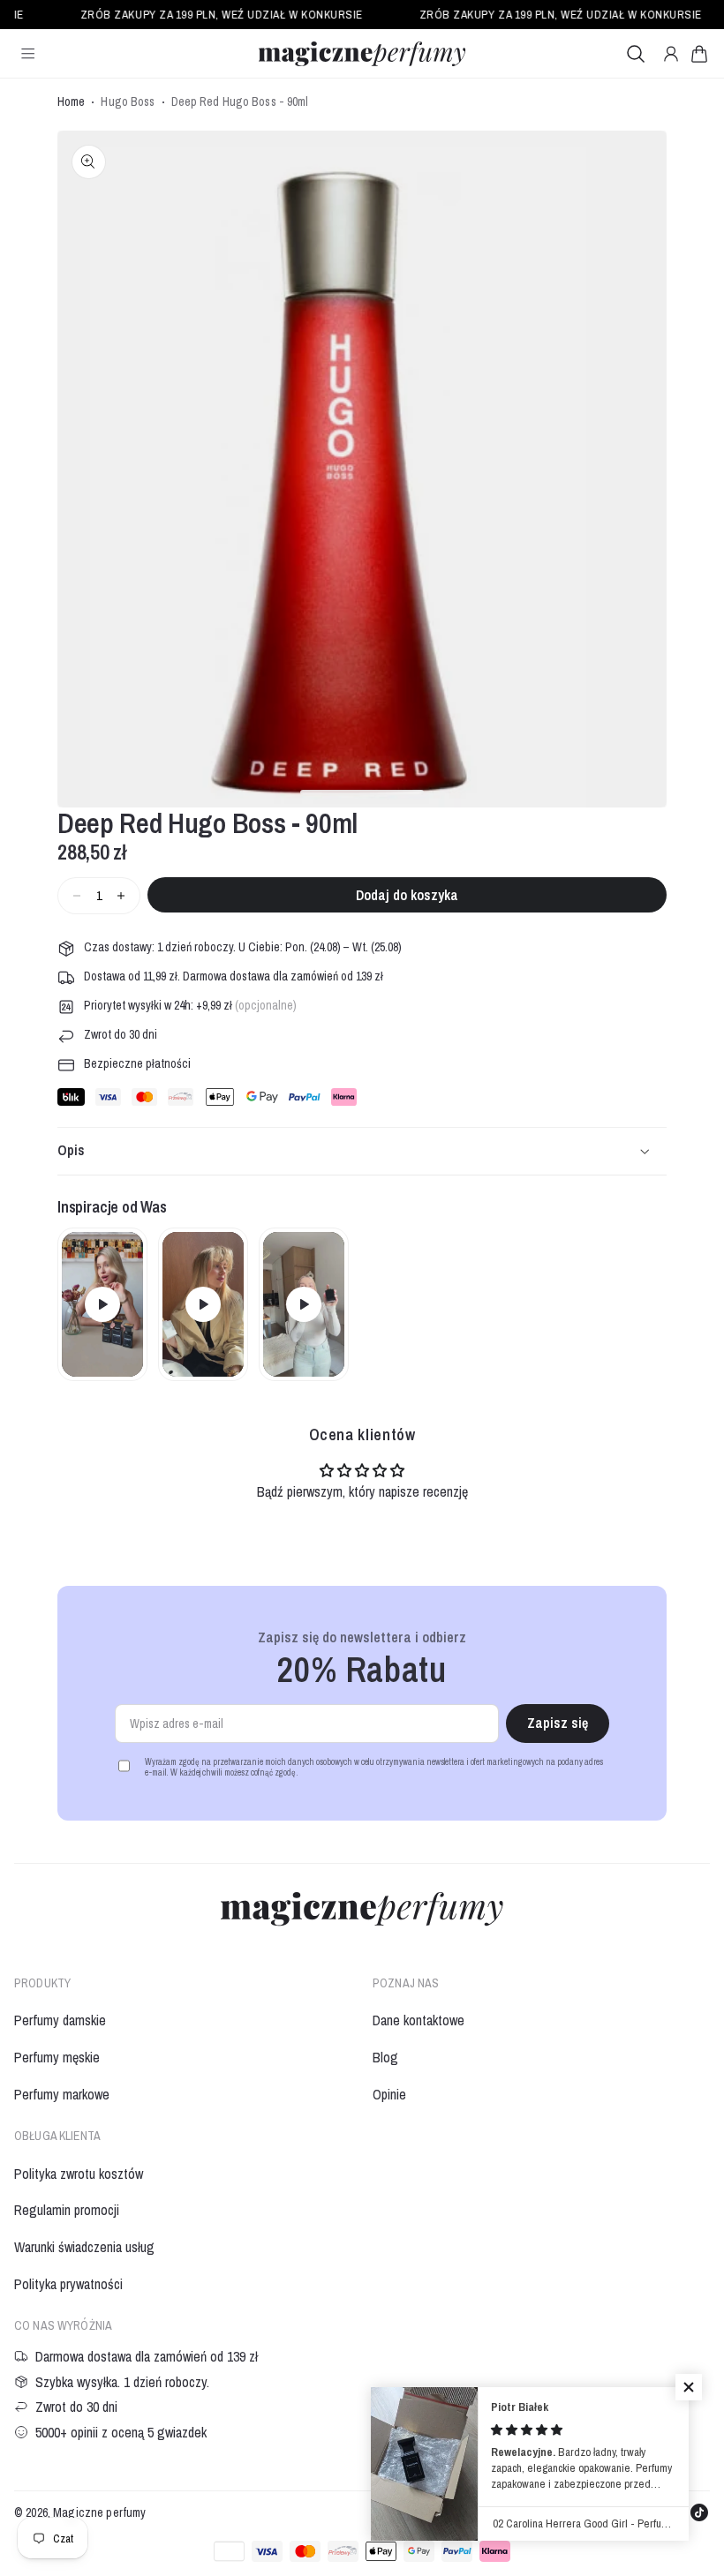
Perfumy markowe (62, 2094)
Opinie (389, 2094)
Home (71, 102)
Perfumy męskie (57, 2057)
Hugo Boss (128, 102)
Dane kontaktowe (419, 2020)
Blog (385, 2057)
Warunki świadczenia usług (84, 2247)
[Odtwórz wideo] (102, 1304)
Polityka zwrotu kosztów (79, 2174)
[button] (699, 54)
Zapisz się (558, 1723)
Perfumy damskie (60, 2020)
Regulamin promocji (67, 2210)
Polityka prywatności (68, 2284)
